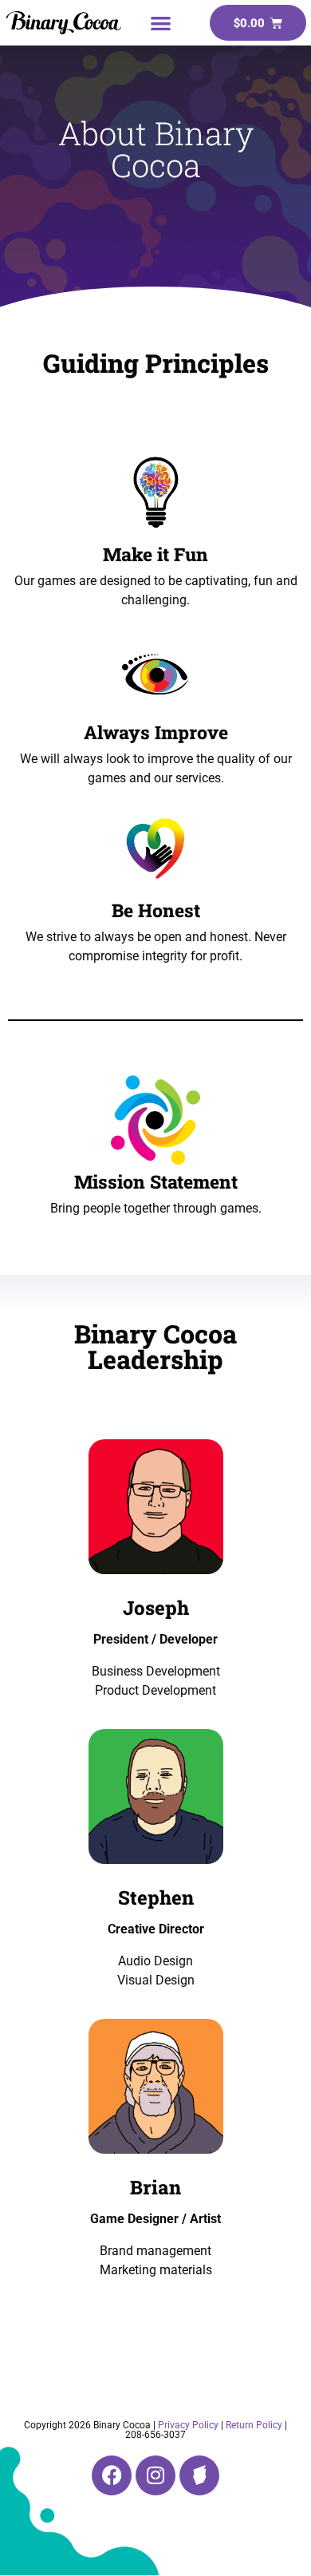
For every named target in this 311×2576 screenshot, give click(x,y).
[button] (161, 23)
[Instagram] (155, 2475)
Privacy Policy (188, 2425)
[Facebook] (112, 2475)
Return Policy (254, 2425)
